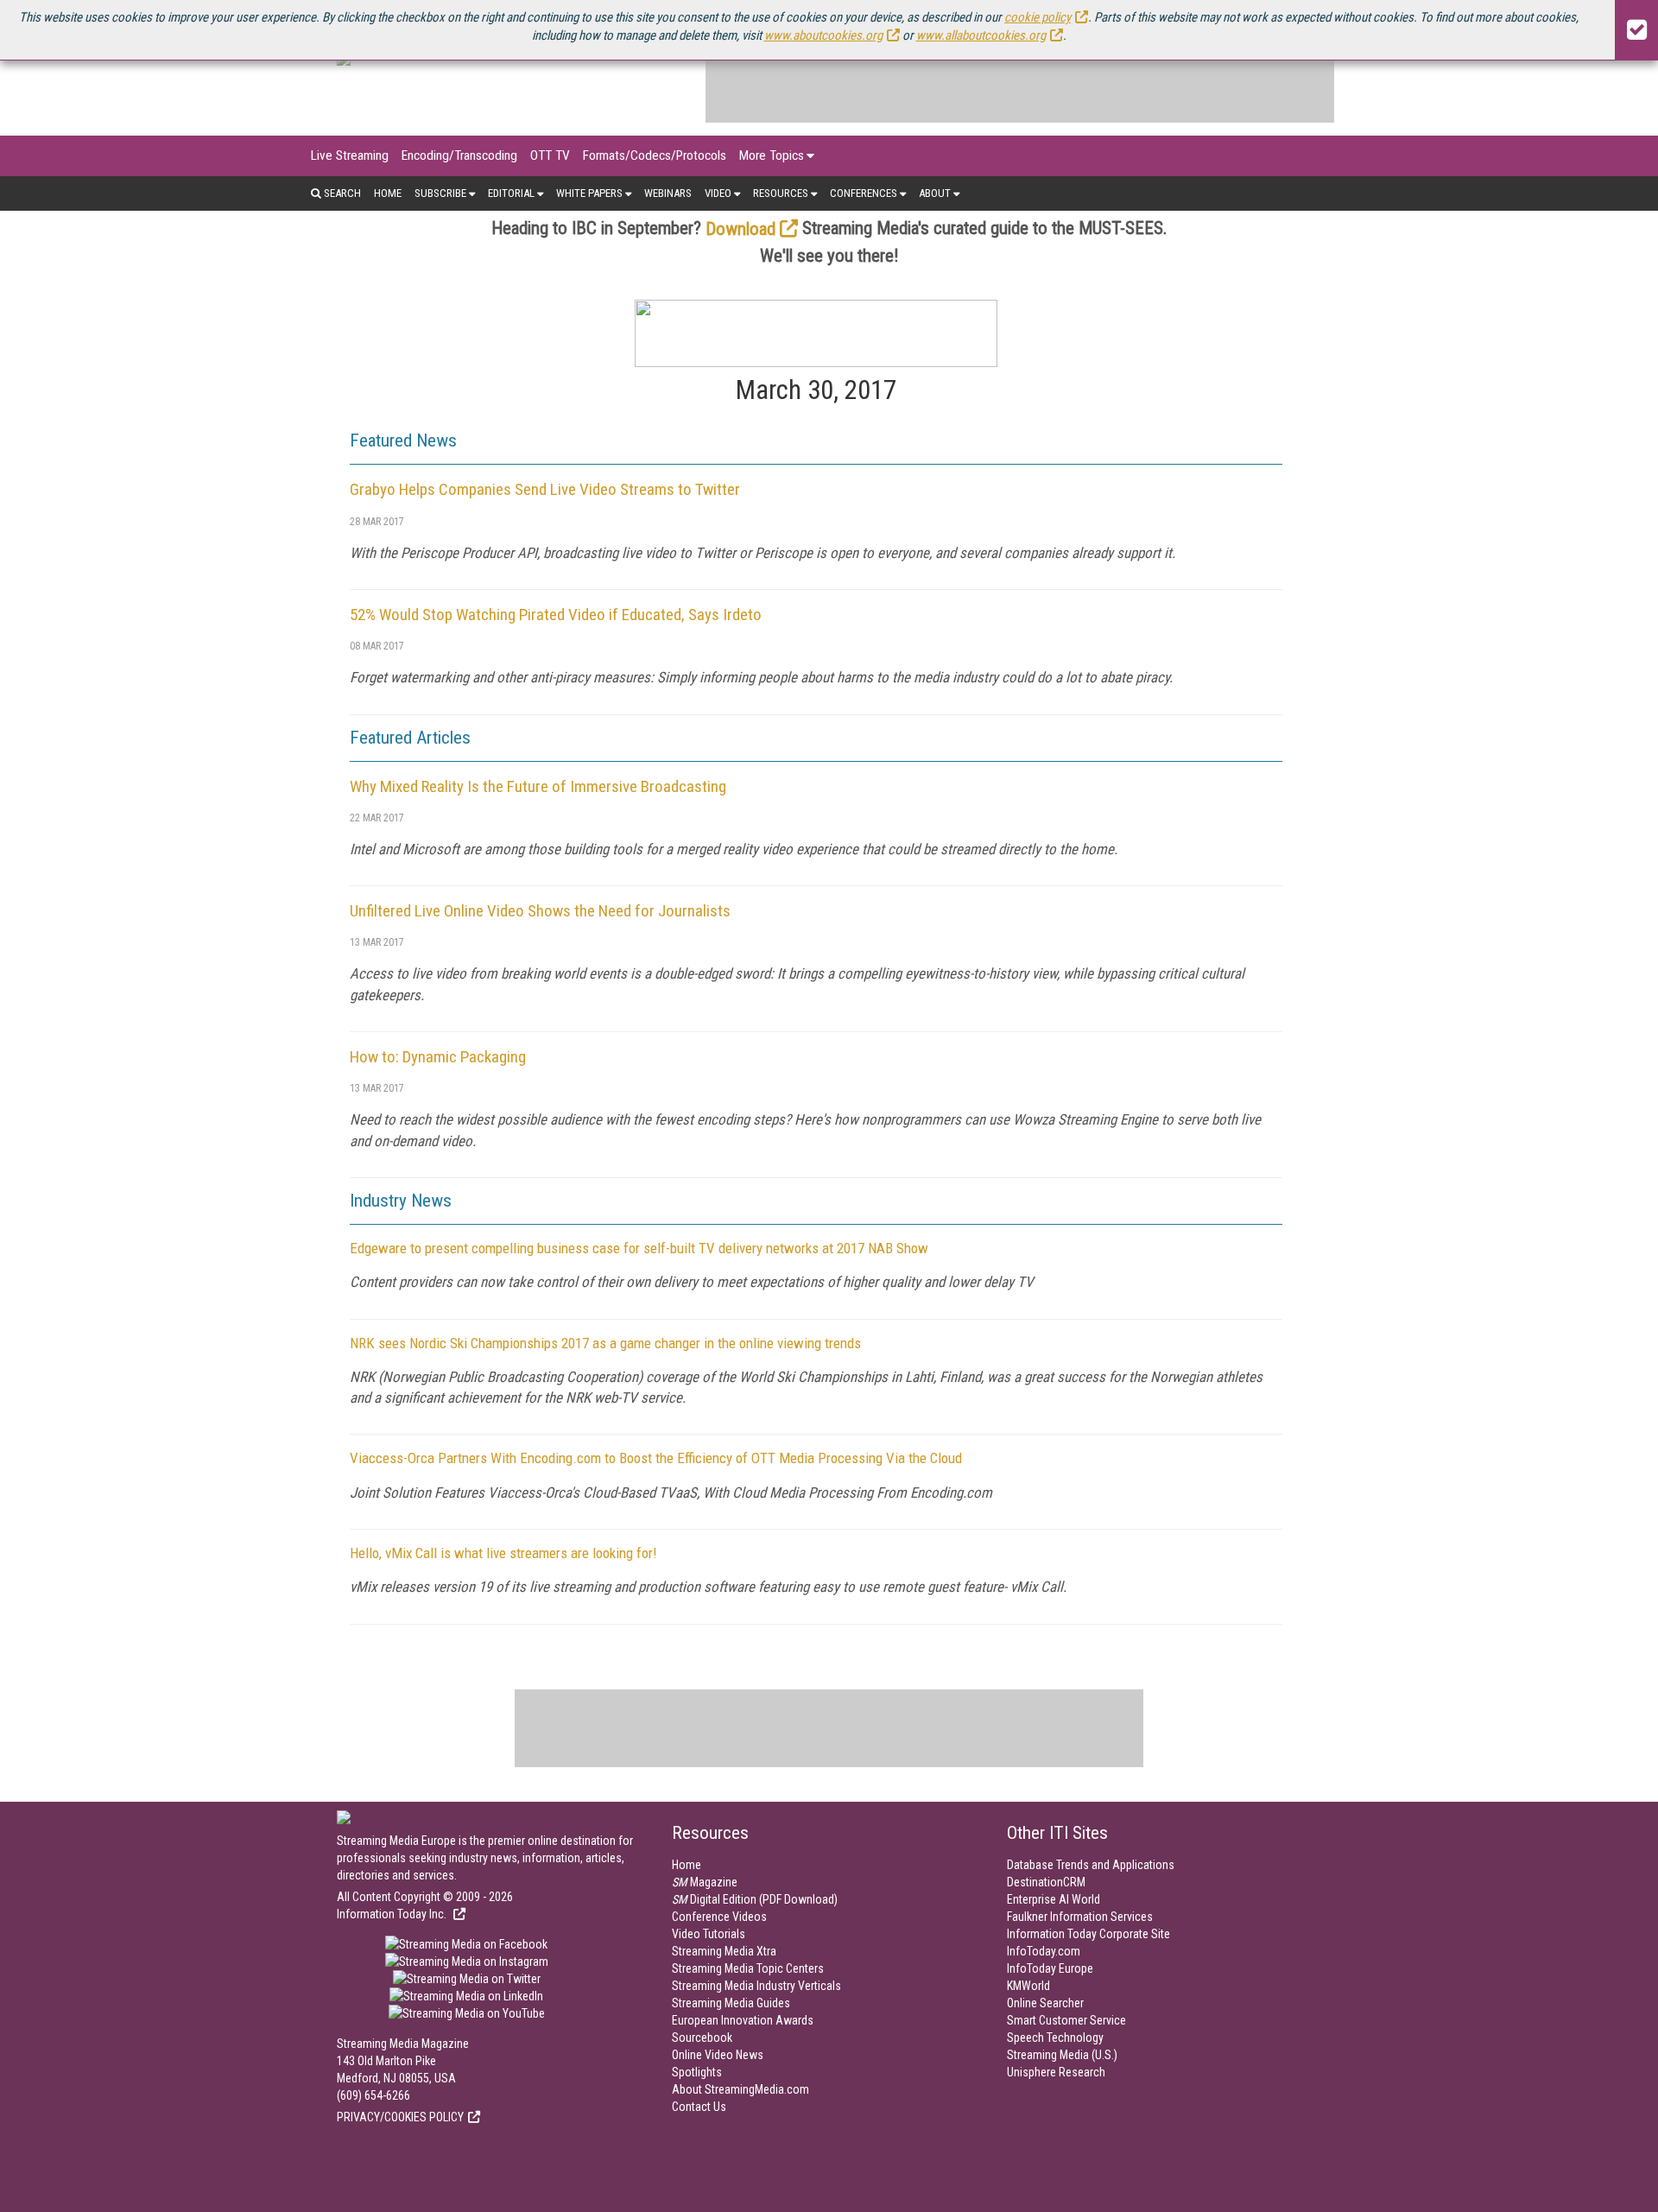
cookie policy (1038, 17)
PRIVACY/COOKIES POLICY (400, 2117)
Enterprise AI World (1054, 1899)
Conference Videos (719, 1917)
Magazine (705, 1882)
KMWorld (1028, 1986)
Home (388, 193)
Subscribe (440, 193)
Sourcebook (702, 2038)
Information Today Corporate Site (1088, 1934)
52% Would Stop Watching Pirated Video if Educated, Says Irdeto (556, 615)
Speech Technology (1055, 2038)
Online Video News (718, 2055)
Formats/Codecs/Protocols (655, 155)
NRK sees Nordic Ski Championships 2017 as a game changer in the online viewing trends (605, 1343)
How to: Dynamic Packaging (438, 1057)
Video (718, 193)
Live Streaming (350, 155)
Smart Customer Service (1066, 2020)
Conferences (864, 193)
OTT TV (550, 155)
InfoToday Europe (1050, 1968)
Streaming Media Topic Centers (748, 1968)
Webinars (668, 193)
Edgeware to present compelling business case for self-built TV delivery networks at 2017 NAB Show (639, 1248)
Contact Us (699, 2107)
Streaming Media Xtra (724, 1951)
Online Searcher (1045, 2003)
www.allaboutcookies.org (981, 35)
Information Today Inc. (393, 1914)
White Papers (589, 193)
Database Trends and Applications (1091, 1865)
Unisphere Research (1056, 2072)
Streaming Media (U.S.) (1062, 2055)
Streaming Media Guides (731, 2003)
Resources (781, 193)
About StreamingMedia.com (740, 2089)
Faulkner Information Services (1080, 1917)
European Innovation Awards (743, 2020)
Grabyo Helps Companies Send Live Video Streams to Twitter (545, 489)
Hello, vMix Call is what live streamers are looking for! (503, 1553)
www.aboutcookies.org (823, 35)
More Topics (772, 155)
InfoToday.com (1044, 1951)
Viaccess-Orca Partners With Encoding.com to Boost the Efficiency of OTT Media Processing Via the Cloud (656, 1458)
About (935, 193)
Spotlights (697, 2072)
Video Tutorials (709, 1934)
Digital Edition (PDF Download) (755, 1899)
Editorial (511, 193)
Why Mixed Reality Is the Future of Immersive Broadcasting (538, 786)
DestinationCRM (1046, 1882)
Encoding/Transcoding (459, 155)
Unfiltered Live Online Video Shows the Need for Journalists (540, 911)
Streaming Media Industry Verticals (756, 1986)
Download (740, 229)
